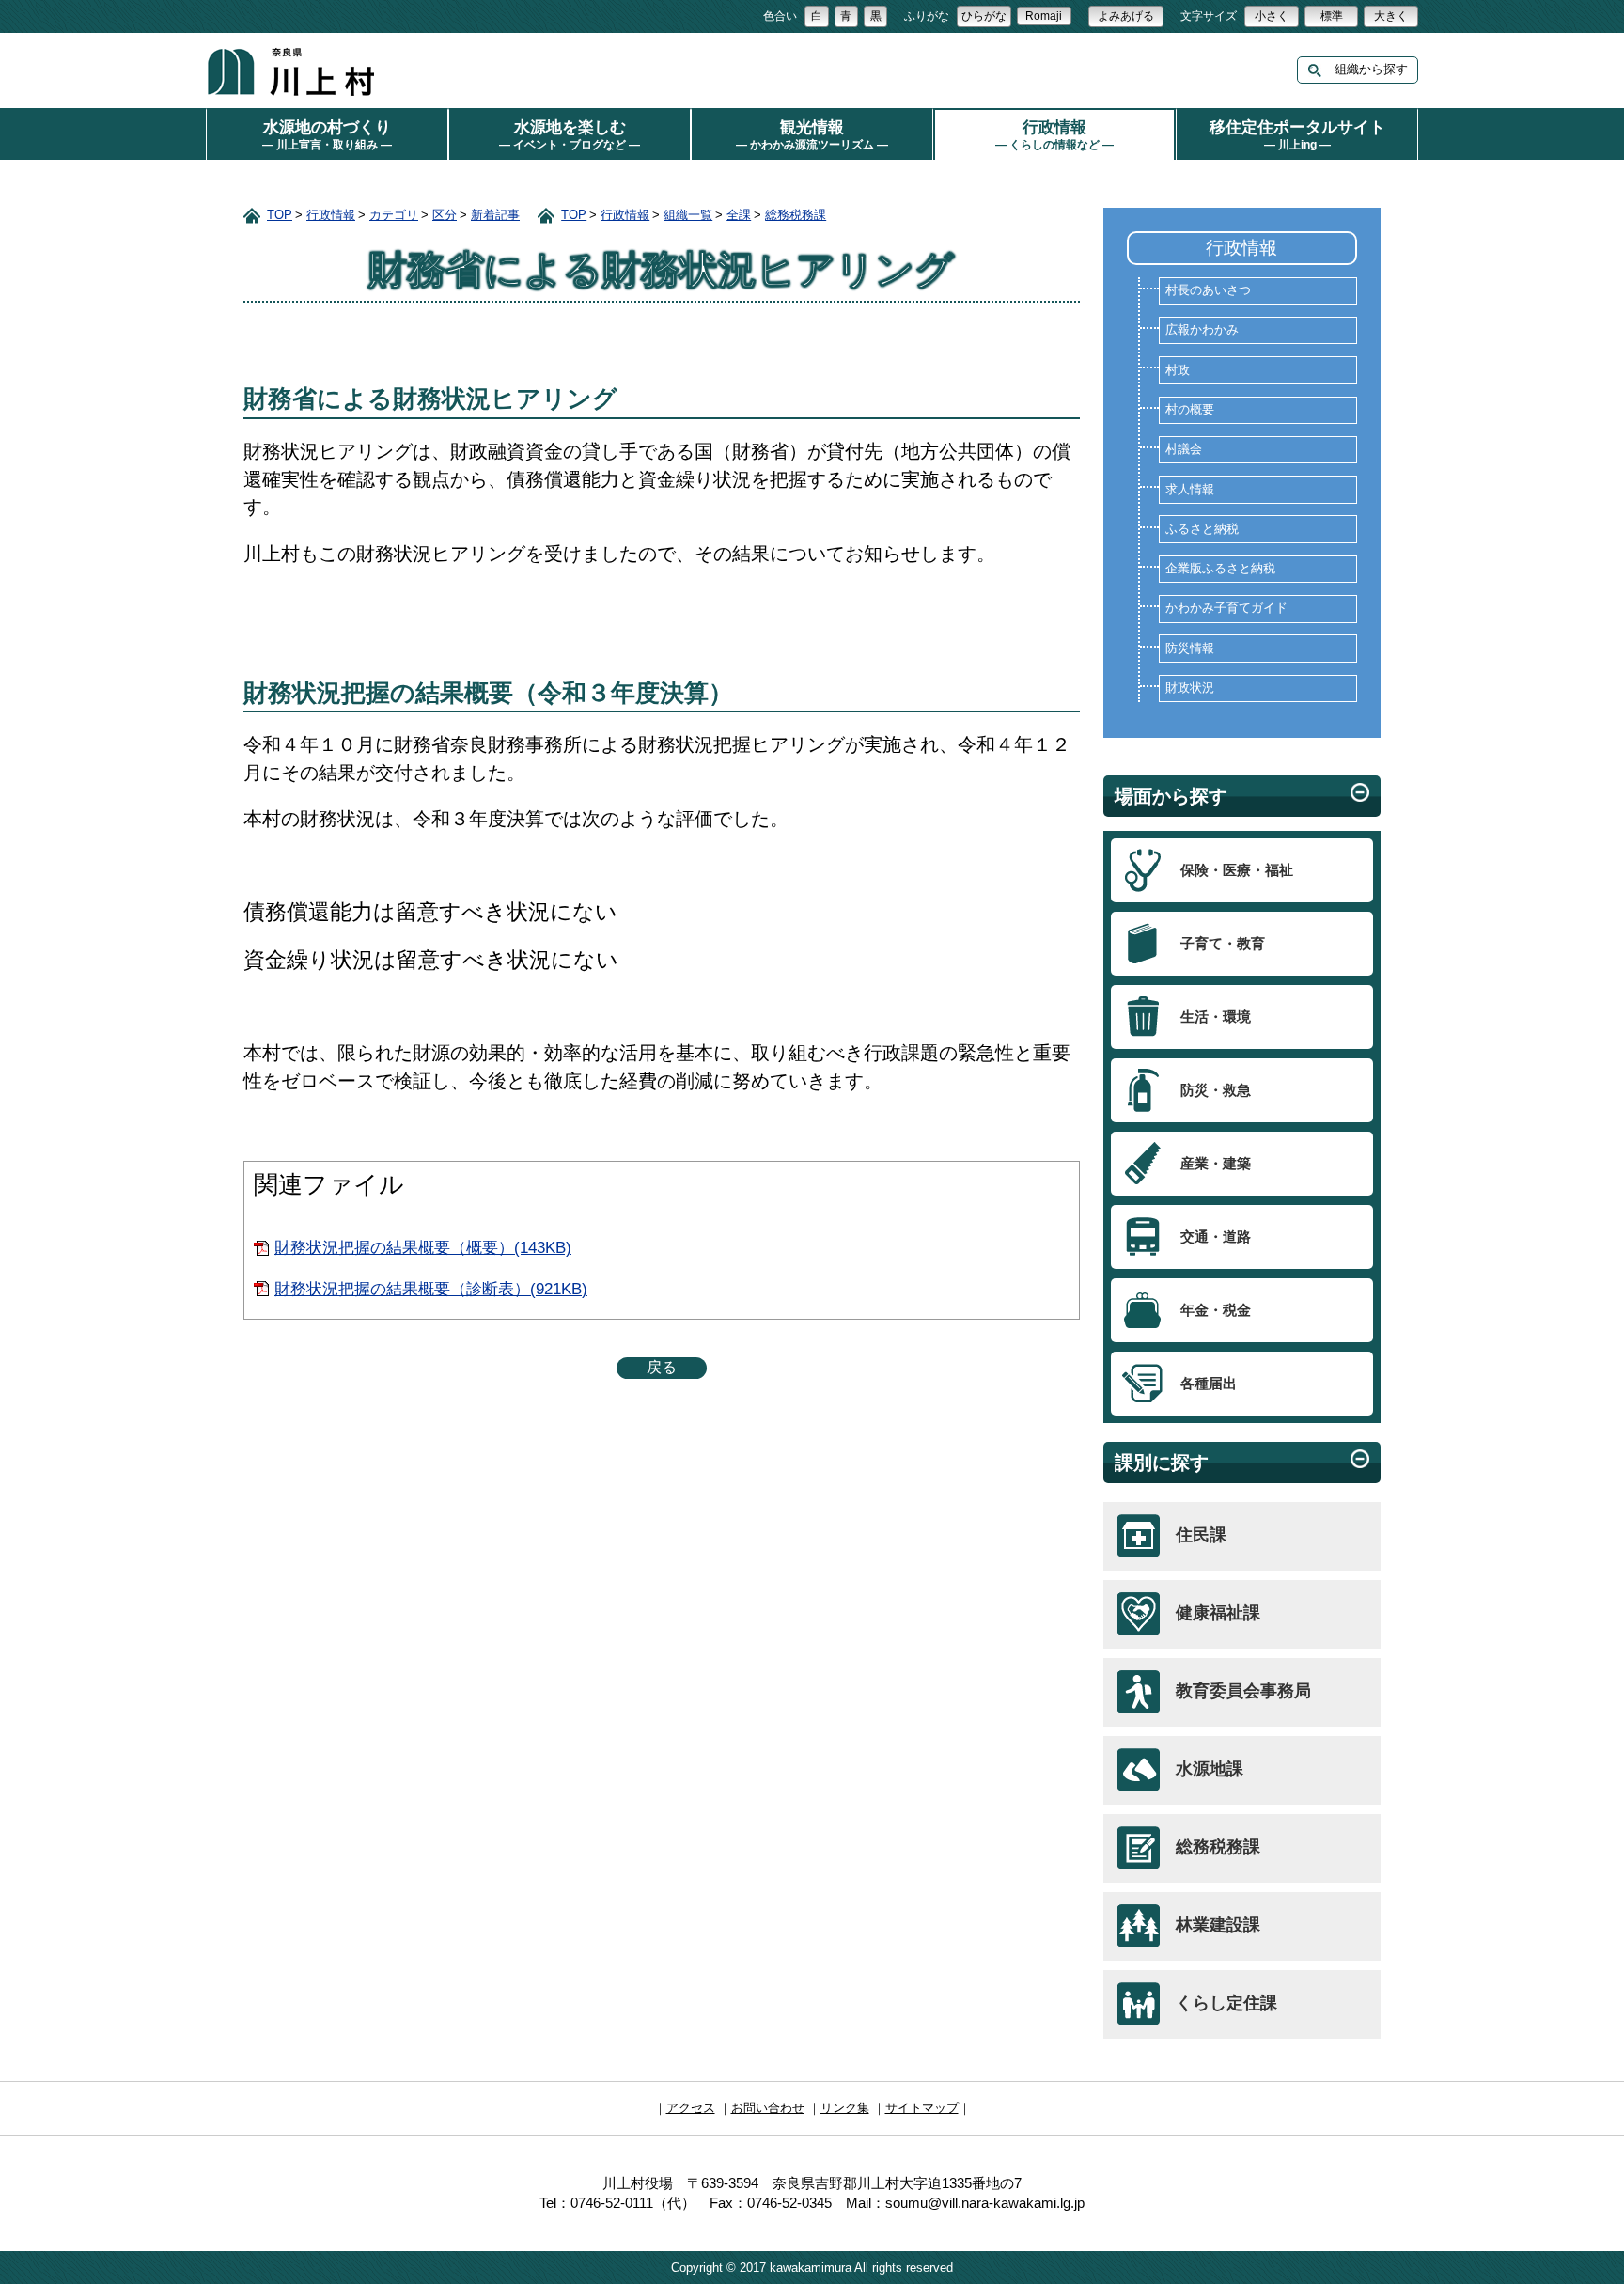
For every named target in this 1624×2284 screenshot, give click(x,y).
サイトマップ (922, 2108)
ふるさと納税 (1202, 529)
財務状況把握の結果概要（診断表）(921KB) (431, 1289)
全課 (739, 215)
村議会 (1184, 449)
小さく (1272, 16)
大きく (1391, 16)
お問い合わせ (768, 2108)
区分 (445, 215)
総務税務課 (796, 215)
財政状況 (1190, 688)
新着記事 (495, 215)
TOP (280, 215)
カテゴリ (394, 215)
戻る (662, 1367)
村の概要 (1190, 410)
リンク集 (845, 2108)
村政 (1178, 370)
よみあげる (1126, 16)
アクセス (691, 2108)
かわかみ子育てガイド (1226, 608)
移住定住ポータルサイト (1297, 134)
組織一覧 (688, 215)
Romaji (1044, 16)
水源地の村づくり (327, 134)
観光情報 (812, 134)
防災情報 (1190, 649)
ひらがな (984, 16)
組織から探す (1365, 69)
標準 (1332, 16)
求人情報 (1190, 490)
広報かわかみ (1202, 330)
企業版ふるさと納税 (1220, 569)
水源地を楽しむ (570, 134)
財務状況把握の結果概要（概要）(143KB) (423, 1247)
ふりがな (927, 16)
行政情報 (1054, 134)
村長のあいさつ (1208, 290)
